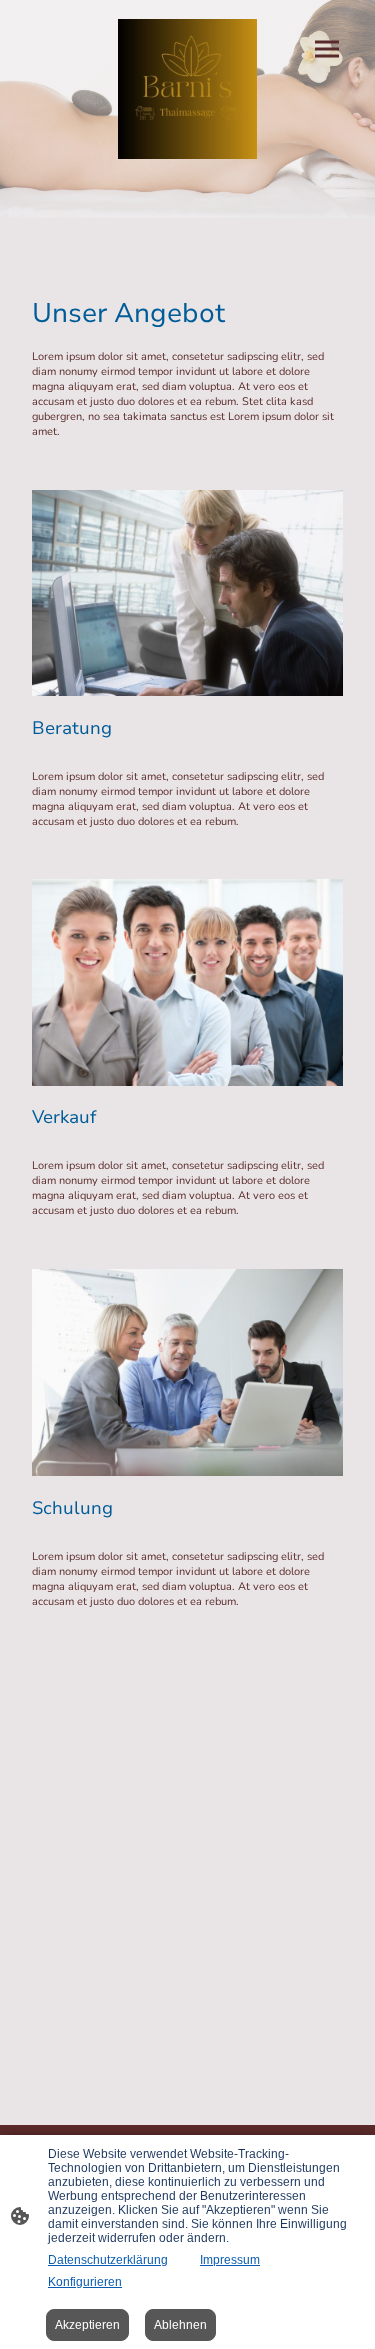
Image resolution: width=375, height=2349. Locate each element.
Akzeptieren (87, 2325)
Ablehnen (180, 2325)
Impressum (230, 2260)
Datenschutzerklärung (108, 2260)
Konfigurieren (85, 2282)
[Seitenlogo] (188, 89)
